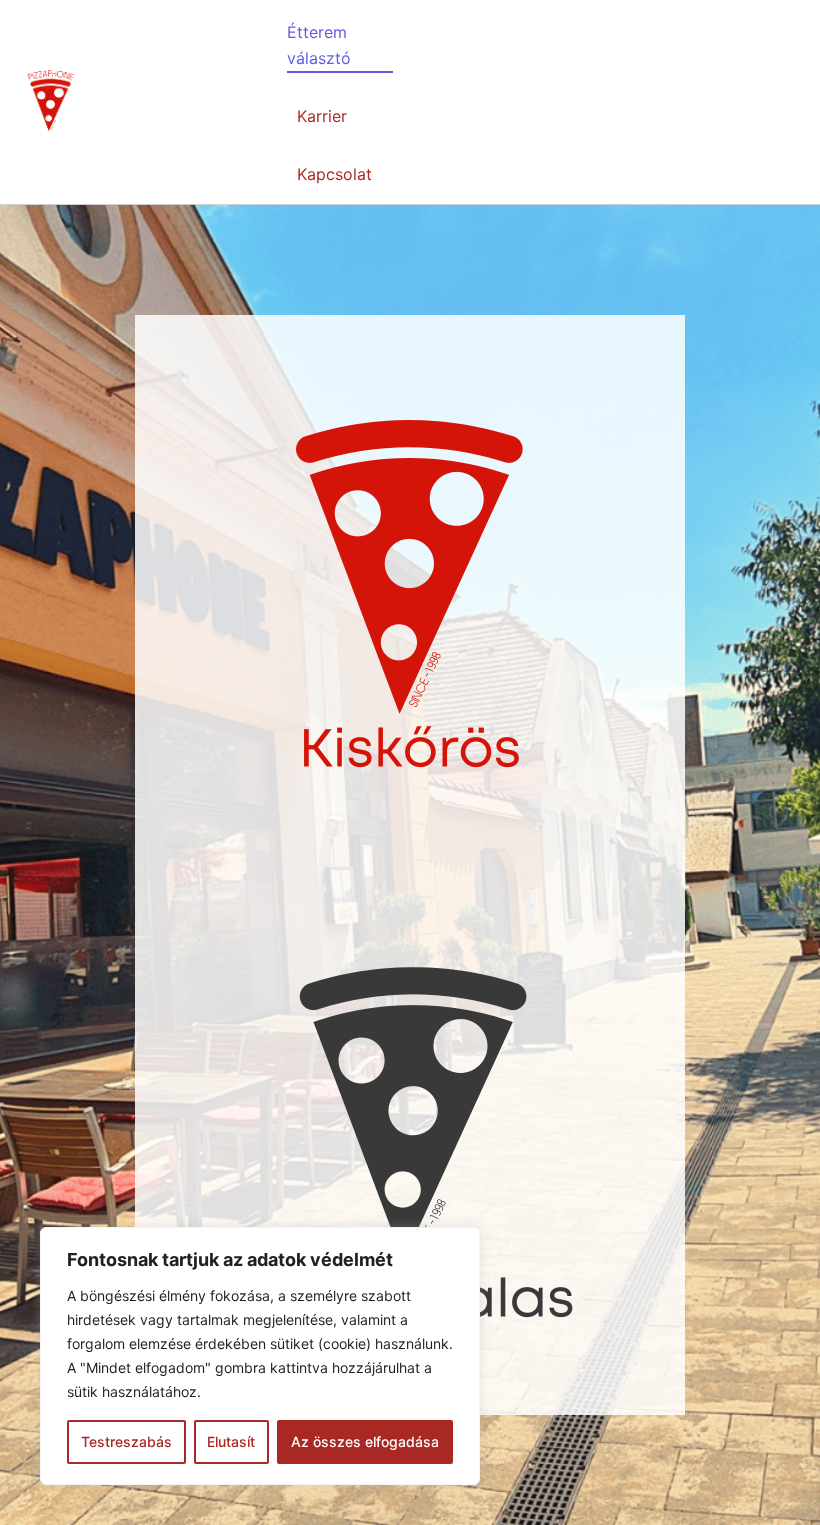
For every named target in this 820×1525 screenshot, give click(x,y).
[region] (260, 1356)
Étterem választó (319, 45)
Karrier (322, 116)
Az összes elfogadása (365, 1441)
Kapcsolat (334, 174)
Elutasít (231, 1441)
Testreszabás (126, 1441)
